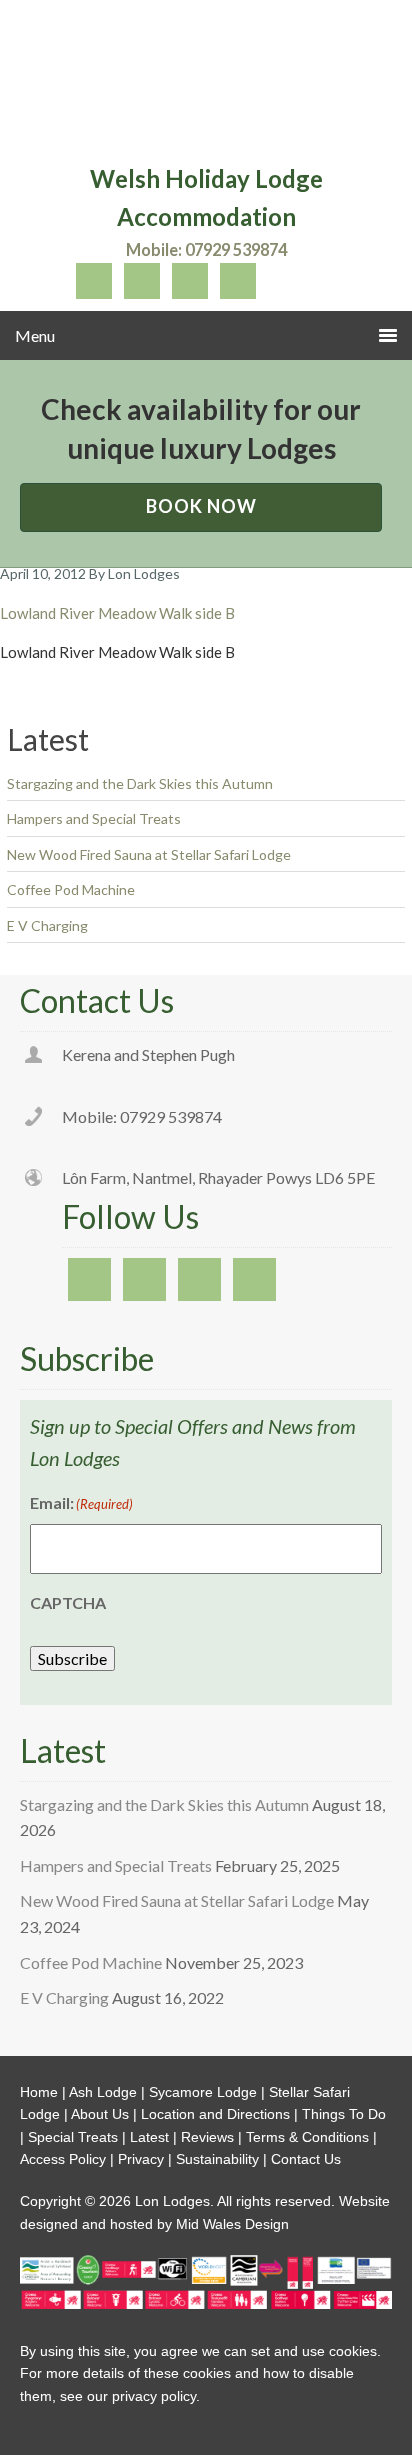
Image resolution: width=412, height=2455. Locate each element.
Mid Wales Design (230, 2224)
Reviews (207, 2137)
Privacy (141, 2159)
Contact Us (306, 2159)
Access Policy (63, 2159)
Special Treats (73, 2137)
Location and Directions (215, 2114)
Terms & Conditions (307, 2137)
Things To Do (344, 2114)
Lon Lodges (206, 85)
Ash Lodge (103, 2092)
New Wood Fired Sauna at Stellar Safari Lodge (149, 854)
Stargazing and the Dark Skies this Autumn (140, 783)
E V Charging (47, 925)
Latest (149, 2137)
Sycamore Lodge (203, 2092)
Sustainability (217, 2159)
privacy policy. (156, 2396)
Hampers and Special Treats (94, 818)
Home (39, 2092)
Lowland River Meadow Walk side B (117, 613)
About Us (100, 2114)
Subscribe (72, 1658)
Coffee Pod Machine (71, 889)
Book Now (201, 506)
